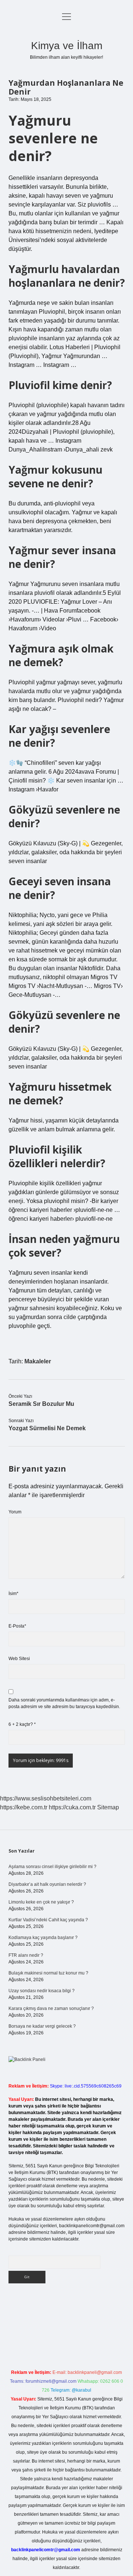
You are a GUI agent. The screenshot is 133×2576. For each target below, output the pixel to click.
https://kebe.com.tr (24, 1807)
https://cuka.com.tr (72, 1807)
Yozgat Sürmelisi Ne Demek (47, 1428)
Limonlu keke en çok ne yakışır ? (41, 1902)
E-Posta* (17, 1626)
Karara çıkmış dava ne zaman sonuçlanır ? (51, 2008)
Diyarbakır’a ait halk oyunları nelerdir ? (47, 1884)
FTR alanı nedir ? (26, 1955)
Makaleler (38, 1361)
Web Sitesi (19, 1659)
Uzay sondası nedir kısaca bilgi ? (42, 1991)
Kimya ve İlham (67, 46)
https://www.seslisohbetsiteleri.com (46, 1798)
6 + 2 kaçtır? (22, 1724)
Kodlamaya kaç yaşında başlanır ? (43, 1938)
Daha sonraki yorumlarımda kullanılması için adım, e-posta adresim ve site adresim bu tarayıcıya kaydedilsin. (64, 1703)
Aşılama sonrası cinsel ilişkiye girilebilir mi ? (52, 1867)
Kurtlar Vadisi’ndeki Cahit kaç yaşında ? (48, 1920)
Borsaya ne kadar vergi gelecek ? (42, 2026)
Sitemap (108, 1807)
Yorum (15, 1512)
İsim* (13, 1594)
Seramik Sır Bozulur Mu (41, 1404)
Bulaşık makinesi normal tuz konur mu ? (48, 1973)
